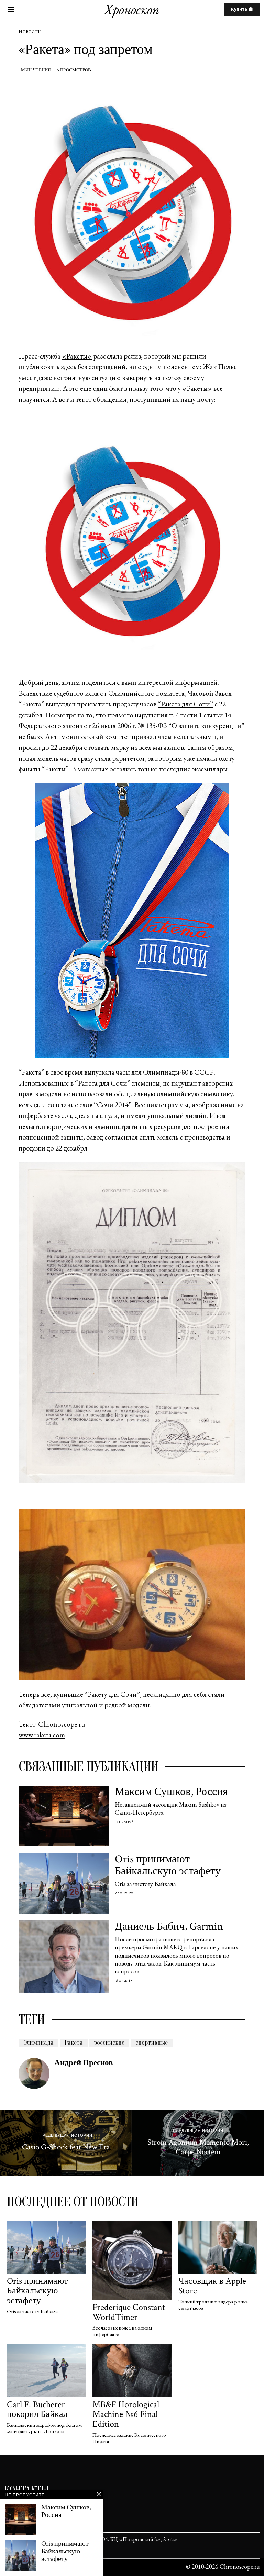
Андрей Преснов (84, 2063)
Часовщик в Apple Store (212, 2286)
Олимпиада (38, 2043)
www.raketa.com (42, 1735)
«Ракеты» (77, 356)
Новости (30, 32)
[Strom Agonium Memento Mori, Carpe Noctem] (198, 2143)
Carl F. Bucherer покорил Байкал (37, 2409)
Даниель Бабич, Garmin (169, 1927)
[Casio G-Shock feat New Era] (66, 2143)
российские (109, 2043)
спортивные (152, 2043)
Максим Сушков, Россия (171, 1792)
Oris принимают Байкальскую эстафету (168, 1865)
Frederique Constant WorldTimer (129, 2312)
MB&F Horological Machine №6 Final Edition (126, 2414)
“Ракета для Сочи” (185, 704)
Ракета (74, 2043)
